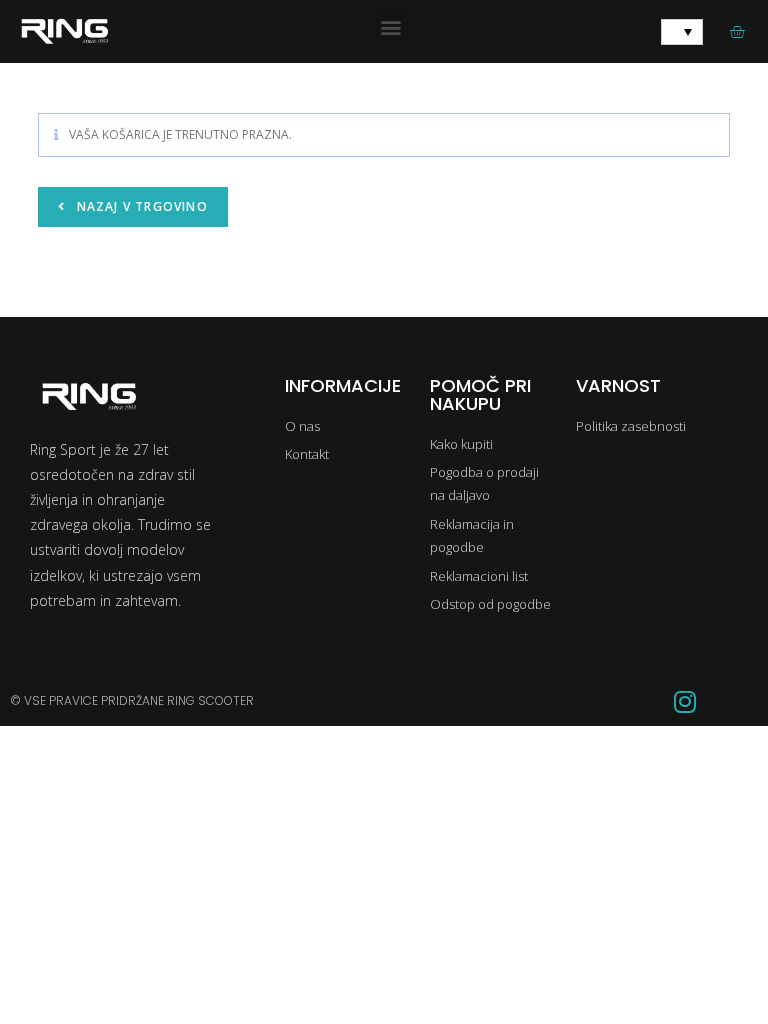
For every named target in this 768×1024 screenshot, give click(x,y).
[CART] (737, 31)
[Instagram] (685, 701)
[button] (391, 26)
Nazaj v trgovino (139, 206)
